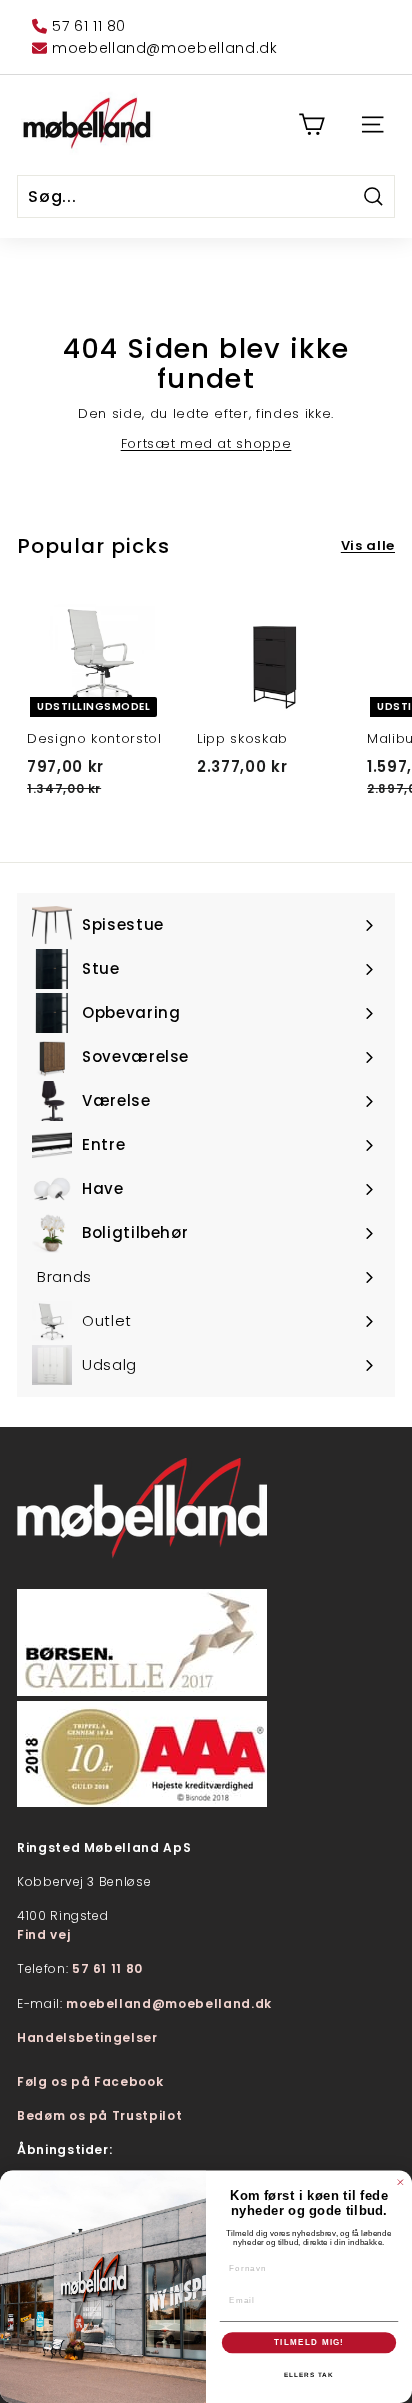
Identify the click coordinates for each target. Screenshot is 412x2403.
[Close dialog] (400, 2182)
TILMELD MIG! (309, 2342)
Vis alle (368, 545)
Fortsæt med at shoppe (206, 443)
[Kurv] (311, 124)
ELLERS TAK (309, 2374)
